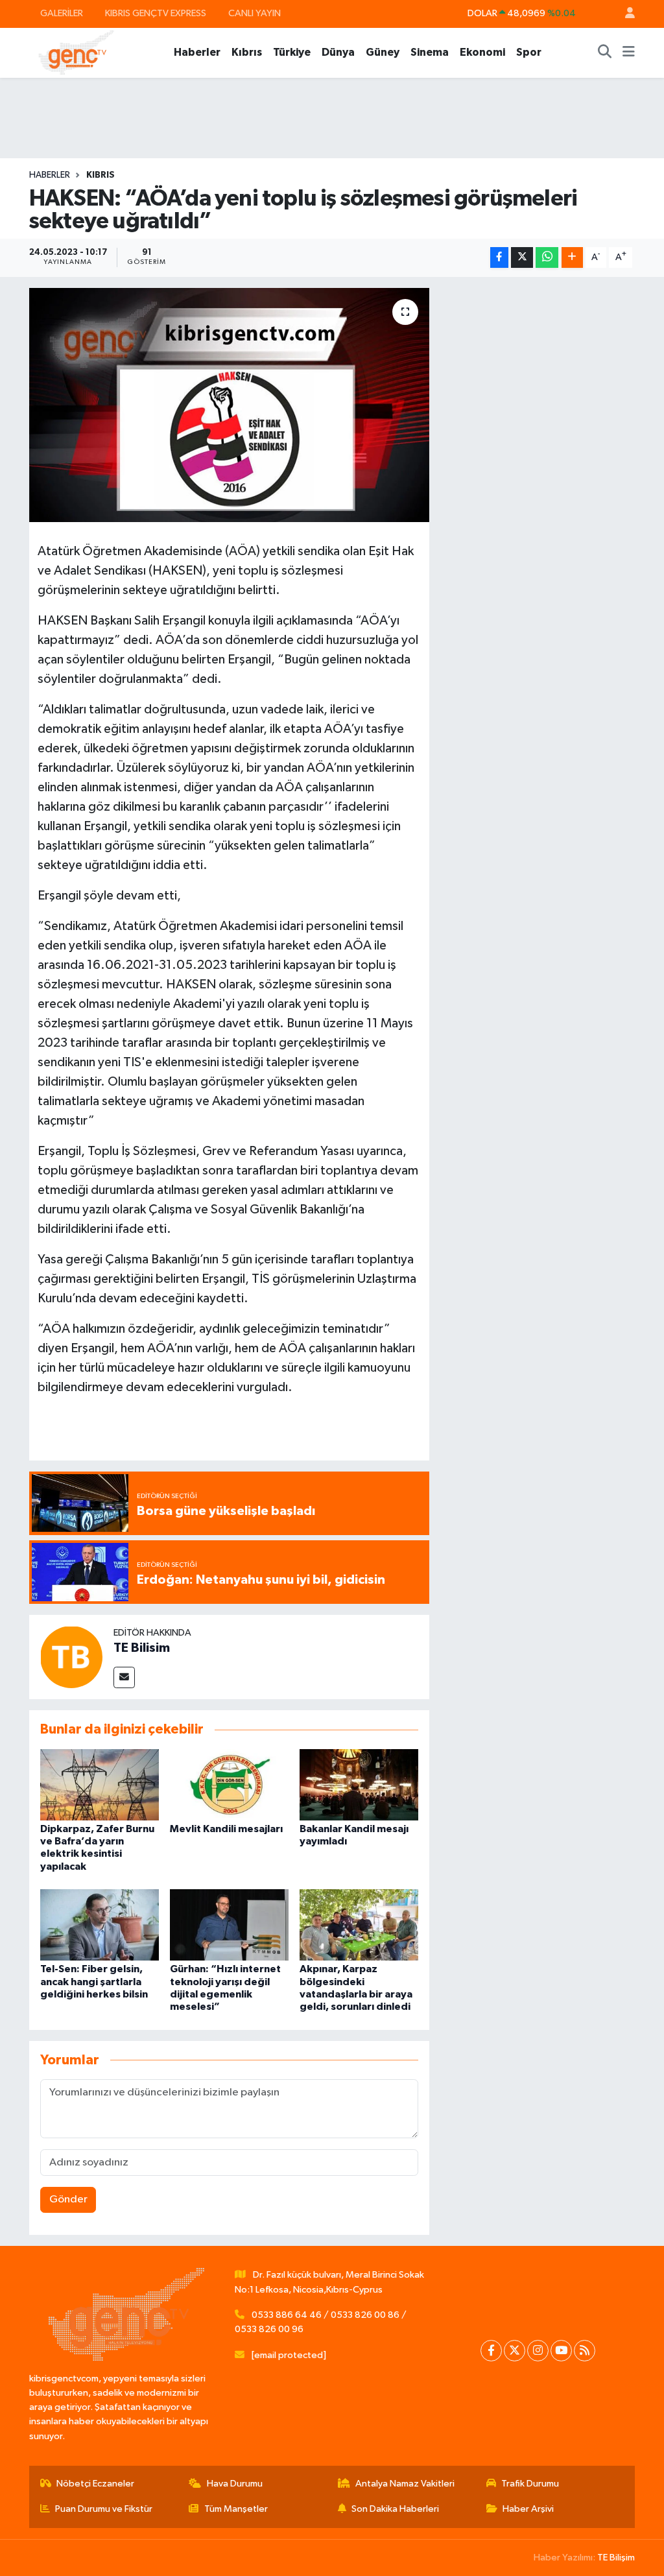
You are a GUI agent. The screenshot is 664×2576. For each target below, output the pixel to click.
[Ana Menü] (629, 53)
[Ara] (605, 53)
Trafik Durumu (530, 2484)
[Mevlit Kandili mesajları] (229, 1784)
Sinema (430, 52)
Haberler (197, 52)
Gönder (68, 2200)
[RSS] (585, 2351)
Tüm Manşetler (236, 2509)
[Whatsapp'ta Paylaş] (547, 258)
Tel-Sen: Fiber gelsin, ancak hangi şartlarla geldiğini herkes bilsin (94, 1981)
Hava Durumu (235, 2484)
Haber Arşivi (528, 2509)
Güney (383, 52)
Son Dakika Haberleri (395, 2509)
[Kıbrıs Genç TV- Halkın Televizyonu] (76, 52)
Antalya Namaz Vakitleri (405, 2484)
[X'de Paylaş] (522, 258)
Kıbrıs (247, 52)
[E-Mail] (124, 1677)
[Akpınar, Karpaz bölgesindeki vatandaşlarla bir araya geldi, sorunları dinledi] (359, 1925)
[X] (515, 2351)
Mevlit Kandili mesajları (226, 1829)
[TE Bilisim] (71, 1657)
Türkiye (292, 52)
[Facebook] (491, 2351)
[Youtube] (561, 2351)
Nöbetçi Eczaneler (95, 2484)
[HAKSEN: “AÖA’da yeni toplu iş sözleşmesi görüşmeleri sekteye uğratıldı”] (229, 405)
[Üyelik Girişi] (624, 14)
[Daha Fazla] (572, 258)
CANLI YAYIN (255, 13)
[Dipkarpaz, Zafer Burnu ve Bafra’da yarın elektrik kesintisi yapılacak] (100, 1784)
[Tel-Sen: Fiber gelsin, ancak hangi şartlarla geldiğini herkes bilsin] (100, 1925)
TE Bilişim (616, 2558)
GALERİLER (62, 13)
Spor (529, 52)
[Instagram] (538, 2351)
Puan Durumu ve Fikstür (104, 2509)
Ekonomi (482, 52)
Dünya (338, 52)
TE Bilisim (142, 1648)
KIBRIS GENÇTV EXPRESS (156, 13)
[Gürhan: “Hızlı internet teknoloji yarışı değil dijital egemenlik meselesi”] (229, 1925)
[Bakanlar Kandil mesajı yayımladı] (359, 1784)
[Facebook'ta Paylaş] (499, 258)
